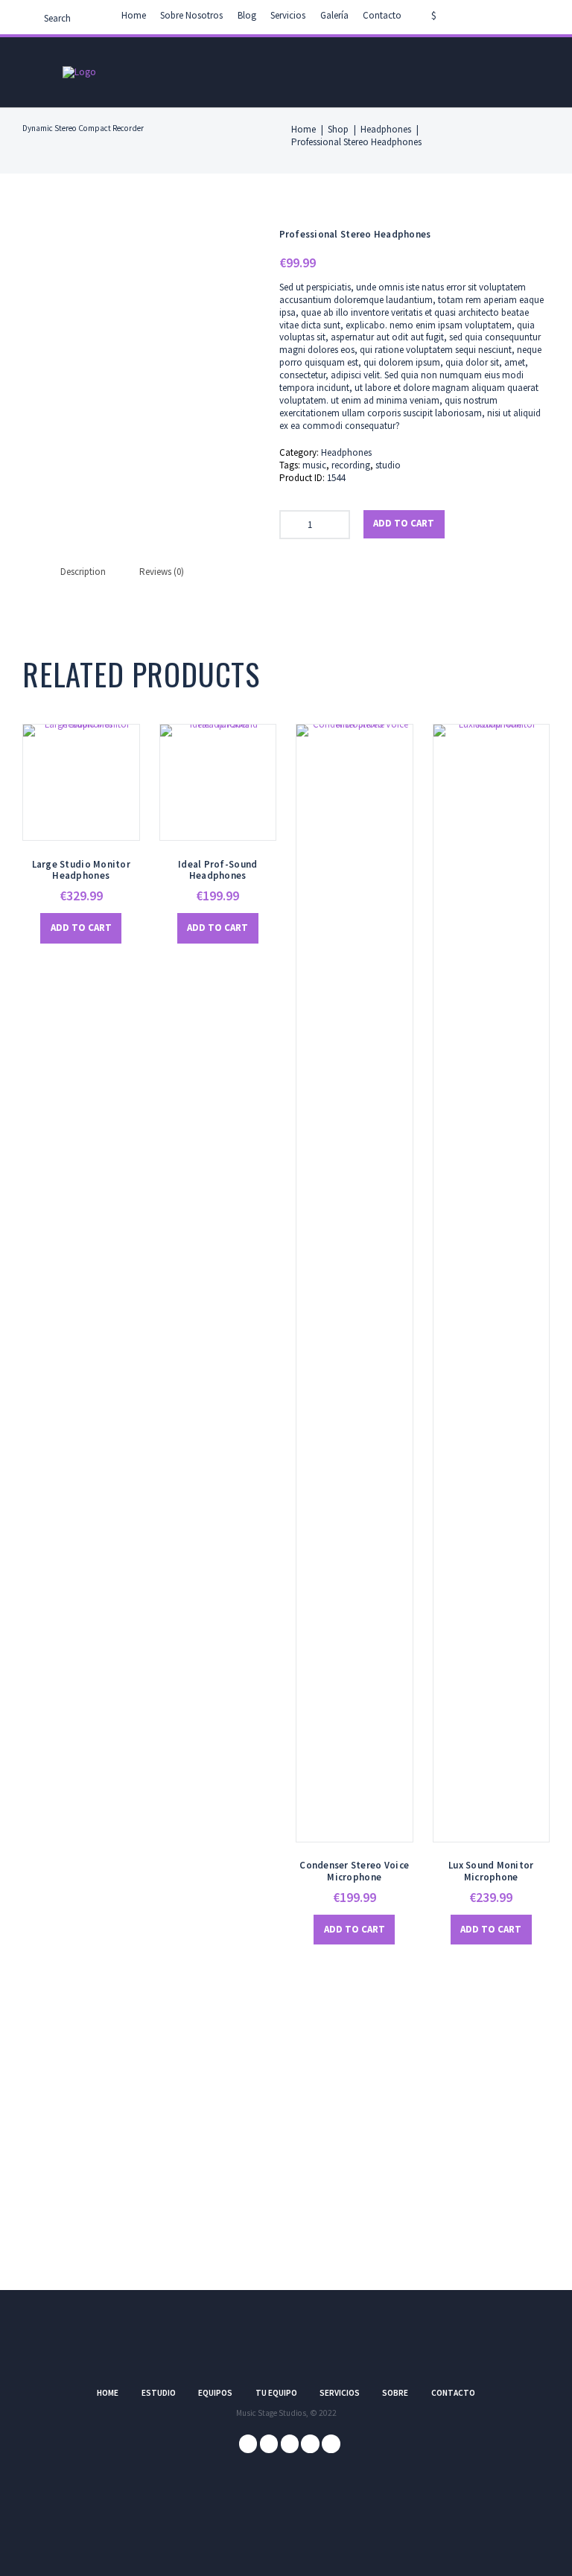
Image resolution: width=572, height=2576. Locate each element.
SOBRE (395, 2393)
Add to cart (404, 523)
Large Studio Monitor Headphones (81, 870)
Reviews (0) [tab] (162, 572)
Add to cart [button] (81, 928)
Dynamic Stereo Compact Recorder (83, 128)
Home (134, 15)
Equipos (215, 2393)
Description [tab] (83, 572)
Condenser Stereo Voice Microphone (354, 1871)
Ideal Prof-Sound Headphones (217, 870)
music (314, 465)
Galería (334, 15)
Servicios (288, 15)
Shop (338, 130)
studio (388, 465)
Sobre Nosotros (191, 15)
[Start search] (32, 20)
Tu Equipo (276, 2393)
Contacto (382, 15)
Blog (247, 15)
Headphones (386, 130)
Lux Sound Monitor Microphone (491, 1871)
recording (351, 465)
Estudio (159, 2393)
